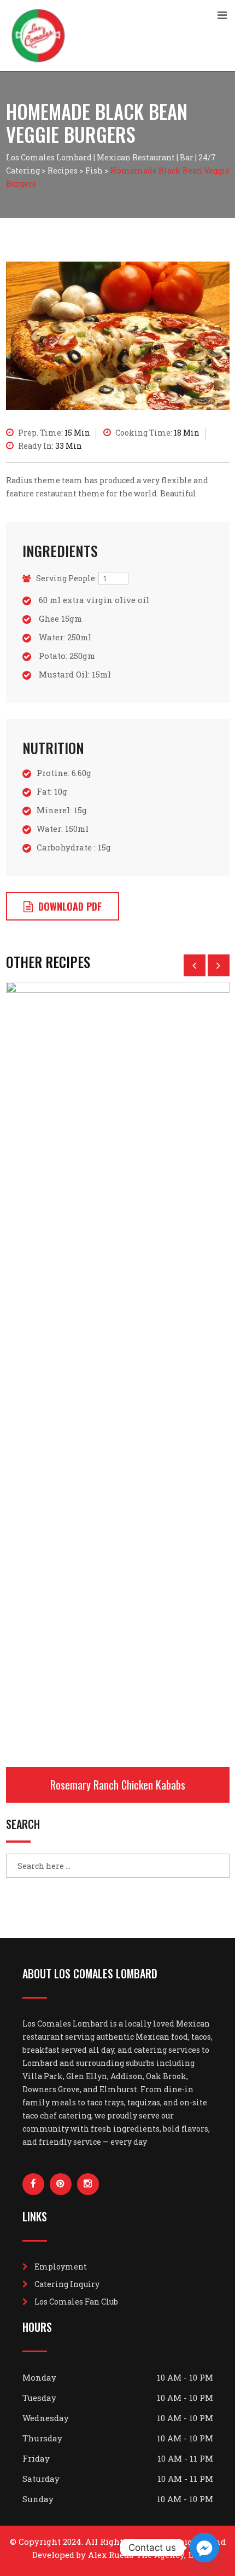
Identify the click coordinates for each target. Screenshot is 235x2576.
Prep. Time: (54, 433)
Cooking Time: (157, 433)
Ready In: (50, 446)
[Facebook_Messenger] (204, 2548)
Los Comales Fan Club (76, 2302)
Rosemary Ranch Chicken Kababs (118, 1785)
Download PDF (70, 906)
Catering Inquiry (67, 2284)
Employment (61, 2267)
